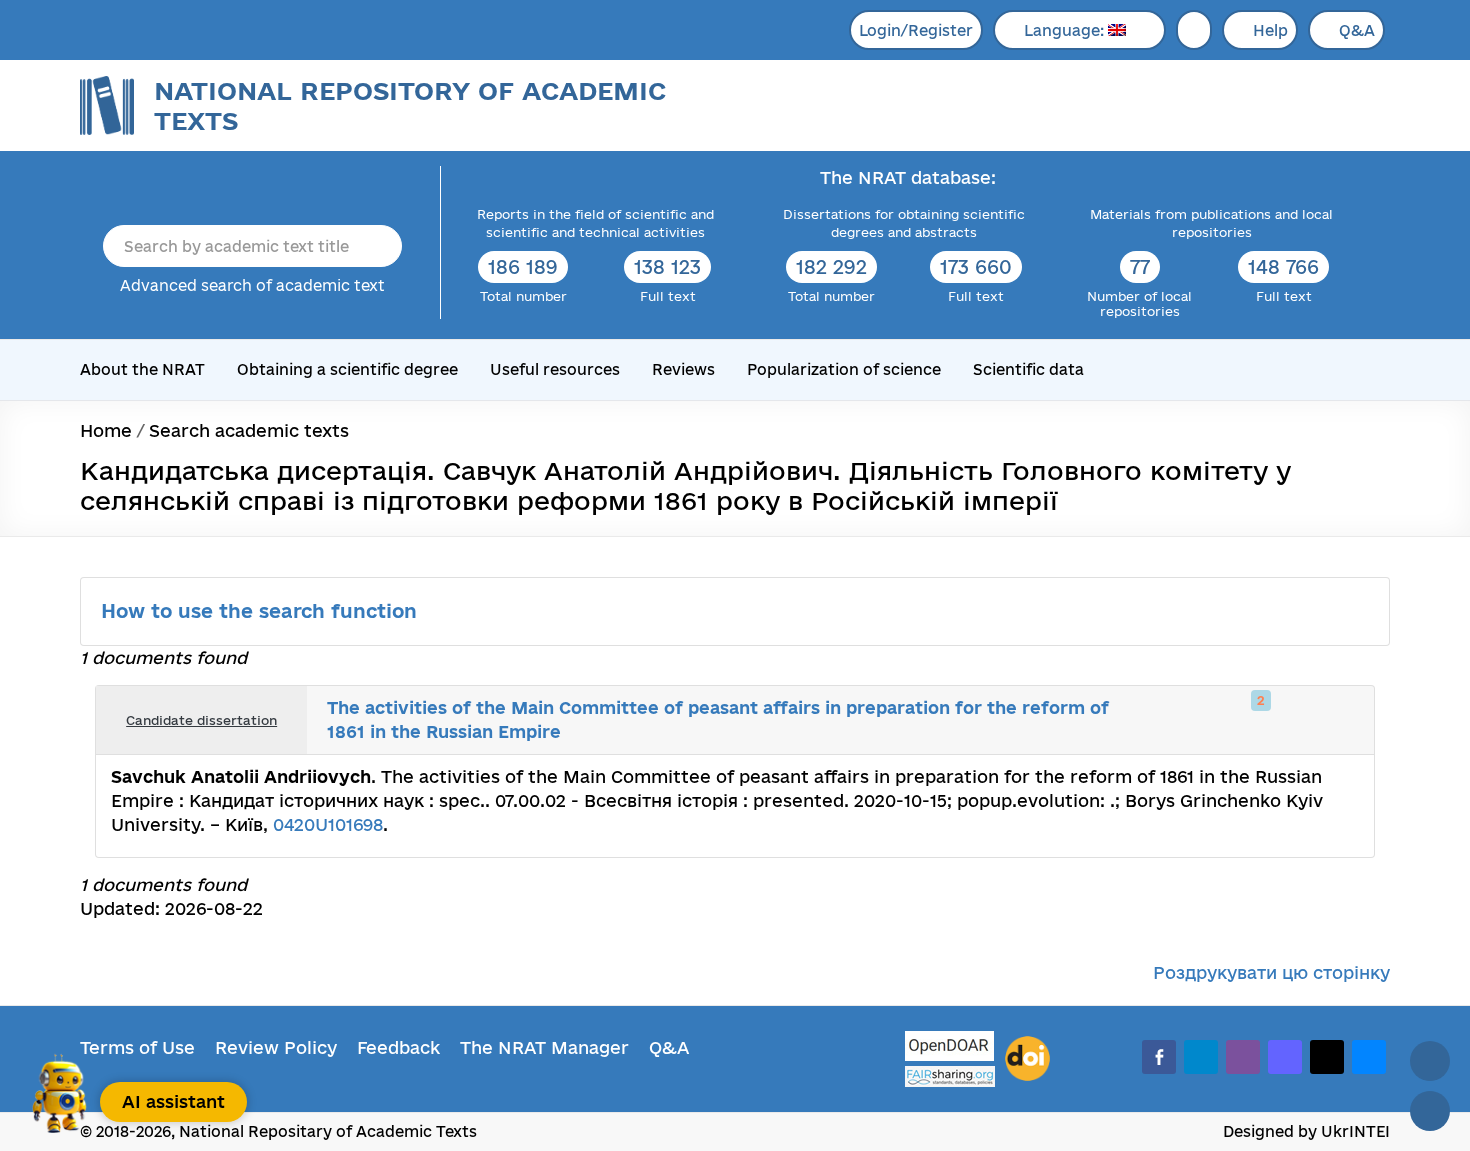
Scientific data (1028, 369)
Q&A (1357, 30)
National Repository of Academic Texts (410, 105)
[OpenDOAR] (950, 1048)
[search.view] (1255, 720)
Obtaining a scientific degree (347, 369)
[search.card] (1277, 720)
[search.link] (1299, 720)
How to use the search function (262, 611)
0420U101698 (328, 824)
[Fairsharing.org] (950, 1076)
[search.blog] (1343, 720)
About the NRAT (142, 369)
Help (1270, 30)
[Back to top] (1430, 1061)
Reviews (683, 369)
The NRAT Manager (544, 1047)
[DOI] (1027, 1059)
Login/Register (916, 30)
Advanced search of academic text (252, 285)
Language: (1066, 30)
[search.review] (1321, 720)
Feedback (398, 1047)
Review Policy (276, 1047)
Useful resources (555, 369)
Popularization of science (844, 369)
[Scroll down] (1430, 1111)
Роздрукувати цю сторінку (1271, 972)
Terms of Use (137, 1047)
